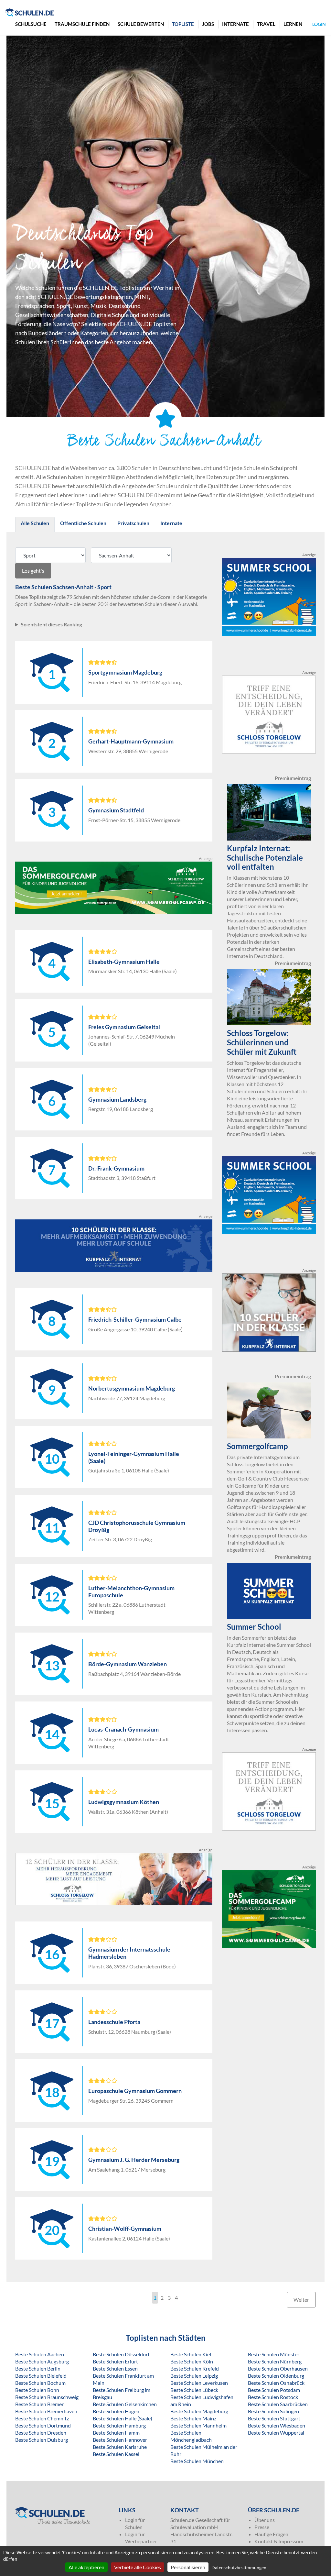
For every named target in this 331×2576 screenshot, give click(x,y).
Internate (235, 24)
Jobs (208, 24)
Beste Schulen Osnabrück (276, 2383)
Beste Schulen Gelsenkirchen (125, 2404)
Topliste (183, 24)
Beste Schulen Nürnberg (275, 2361)
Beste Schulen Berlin (38, 2368)
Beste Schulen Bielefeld (41, 2376)
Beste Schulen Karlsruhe (120, 2447)
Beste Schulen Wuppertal (276, 2433)
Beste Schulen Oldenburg (276, 2376)
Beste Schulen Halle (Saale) (123, 2418)
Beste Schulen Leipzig (194, 2376)
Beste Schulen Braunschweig (47, 2397)
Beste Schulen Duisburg (42, 2440)
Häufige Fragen (271, 2534)
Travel (266, 24)
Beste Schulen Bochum (40, 2383)
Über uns (265, 2520)
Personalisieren (188, 2567)
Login (319, 24)
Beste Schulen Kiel (191, 2354)
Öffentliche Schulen (83, 523)
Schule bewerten (141, 24)
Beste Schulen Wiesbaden (277, 2425)
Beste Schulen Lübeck (194, 2390)
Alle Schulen (35, 523)
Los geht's (33, 571)
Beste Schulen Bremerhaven (46, 2411)
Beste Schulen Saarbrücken (278, 2404)
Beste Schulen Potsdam (274, 2390)
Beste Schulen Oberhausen (278, 2368)
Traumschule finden (82, 24)
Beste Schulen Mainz (193, 2418)
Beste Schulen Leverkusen (199, 2383)
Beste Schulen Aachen (40, 2354)
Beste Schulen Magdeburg (199, 2411)
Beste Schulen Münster (274, 2354)
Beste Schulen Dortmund (43, 2425)
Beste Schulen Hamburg (119, 2425)
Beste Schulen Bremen (40, 2404)
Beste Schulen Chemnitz (42, 2418)
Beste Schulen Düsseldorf (121, 2354)
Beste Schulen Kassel (116, 2454)
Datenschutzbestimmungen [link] (239, 2567)
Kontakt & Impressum (279, 2541)
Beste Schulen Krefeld (195, 2368)
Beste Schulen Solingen (273, 2411)
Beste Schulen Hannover (120, 2440)
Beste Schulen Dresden (41, 2433)
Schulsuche (31, 24)
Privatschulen (133, 523)
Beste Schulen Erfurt (115, 2361)
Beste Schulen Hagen (116, 2411)
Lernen (293, 24)
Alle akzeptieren (86, 2567)
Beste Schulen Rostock (273, 2397)
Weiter (301, 2300)
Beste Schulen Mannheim (198, 2425)
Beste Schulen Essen (115, 2368)
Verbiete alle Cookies (138, 2567)
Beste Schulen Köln (192, 2361)
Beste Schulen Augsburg (42, 2361)
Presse (262, 2527)
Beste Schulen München (197, 2461)
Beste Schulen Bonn (37, 2390)
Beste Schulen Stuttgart (274, 2418)
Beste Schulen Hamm (116, 2433)
